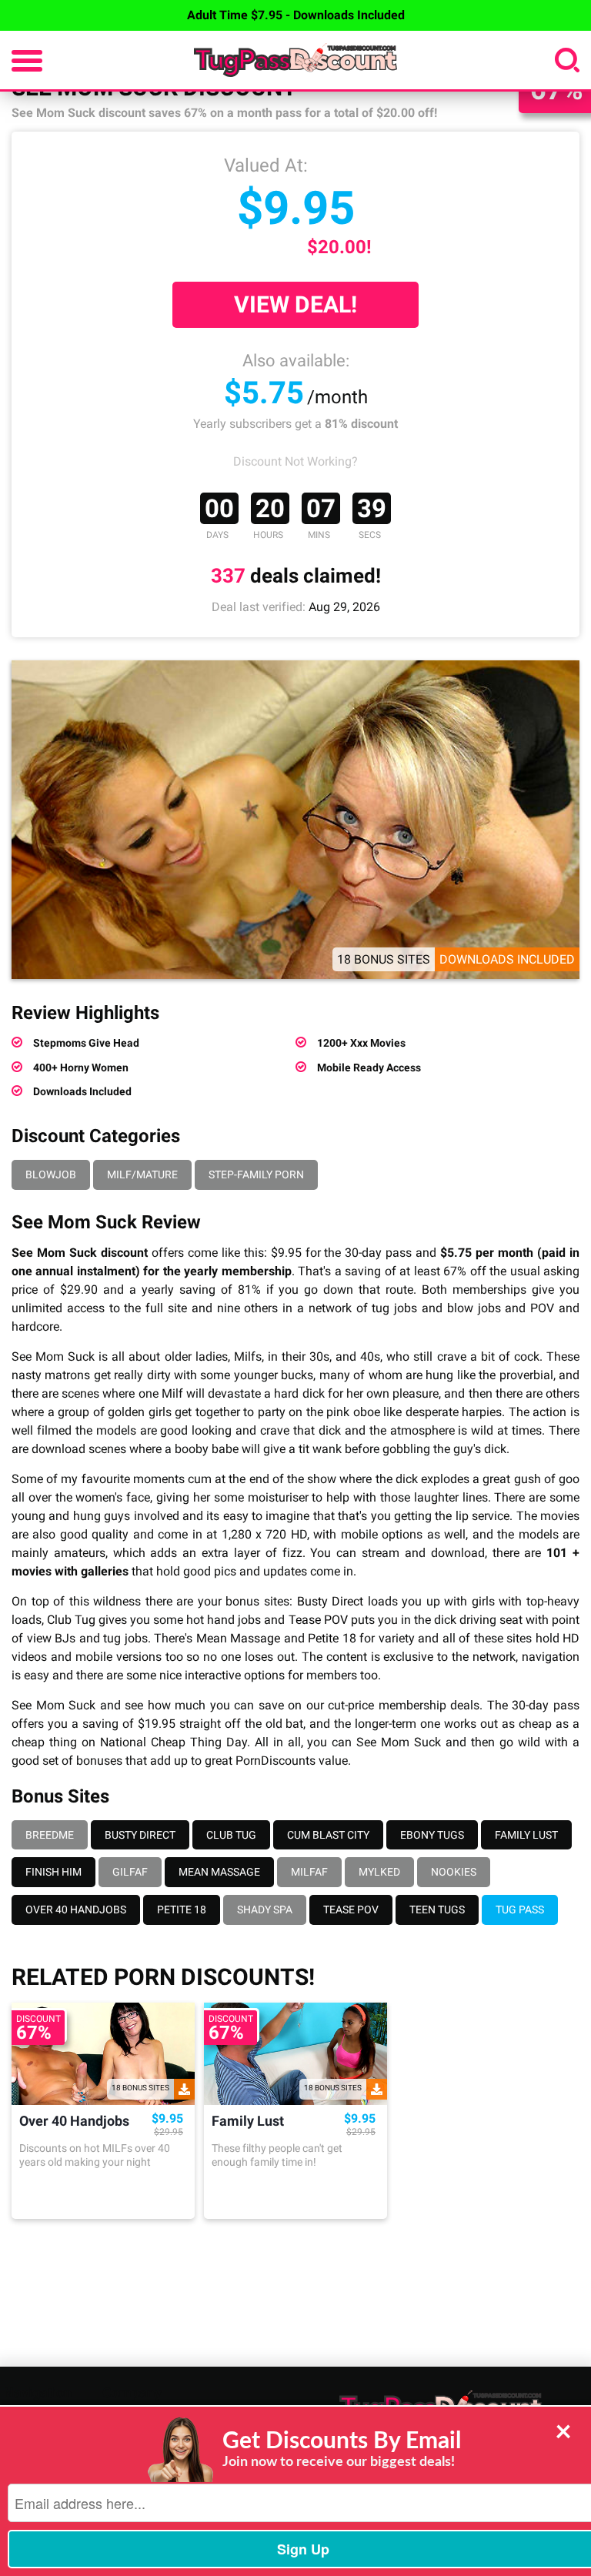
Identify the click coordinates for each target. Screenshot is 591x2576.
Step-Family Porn (256, 1174)
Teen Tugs (437, 1909)
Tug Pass (520, 1909)
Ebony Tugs (432, 1835)
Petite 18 (332, 1638)
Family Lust (526, 1835)
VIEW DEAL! (295, 304)
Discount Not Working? (295, 461)
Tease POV (318, 1620)
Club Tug (71, 1620)
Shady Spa (265, 1909)
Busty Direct (331, 1601)
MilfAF (309, 1872)
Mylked (379, 1872)
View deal (103, 2198)
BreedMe (50, 1835)
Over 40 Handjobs (76, 1909)
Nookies (454, 1872)
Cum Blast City (328, 1835)
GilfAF (130, 1872)
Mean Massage (239, 1638)
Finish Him (53, 1872)
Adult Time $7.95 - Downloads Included (296, 15)
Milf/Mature (142, 1174)
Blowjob (51, 1174)
